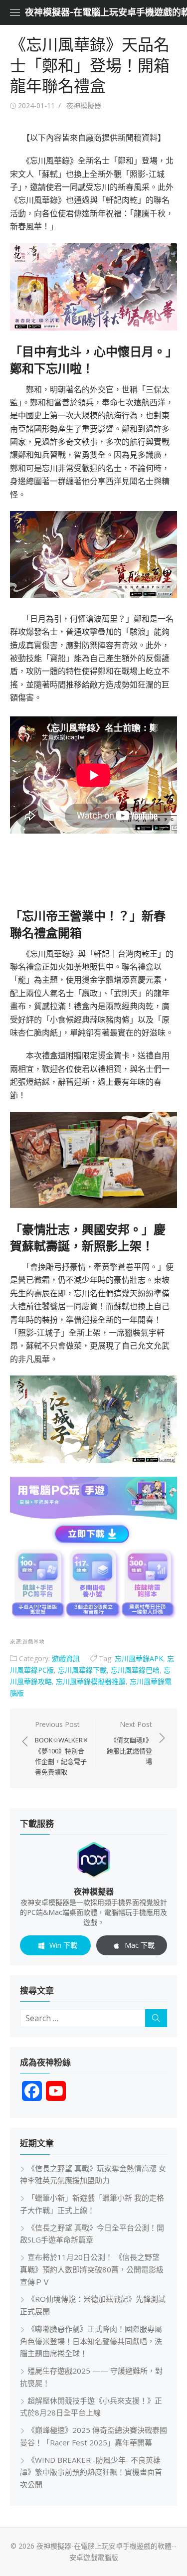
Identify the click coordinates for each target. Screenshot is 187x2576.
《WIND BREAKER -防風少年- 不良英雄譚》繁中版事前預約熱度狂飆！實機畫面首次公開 (91, 2472)
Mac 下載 (140, 1945)
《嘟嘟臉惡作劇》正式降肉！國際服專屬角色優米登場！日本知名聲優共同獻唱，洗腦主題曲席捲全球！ (91, 2341)
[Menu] (15, 12)
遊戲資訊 (66, 1658)
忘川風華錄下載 (82, 1670)
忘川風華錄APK (139, 1658)
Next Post (129, 1743)
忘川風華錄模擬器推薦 (91, 1681)
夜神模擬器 (84, 105)
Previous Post (62, 1748)
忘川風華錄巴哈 (135, 1670)
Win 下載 (63, 1945)
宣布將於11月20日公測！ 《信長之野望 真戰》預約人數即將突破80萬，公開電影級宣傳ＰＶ (92, 2269)
